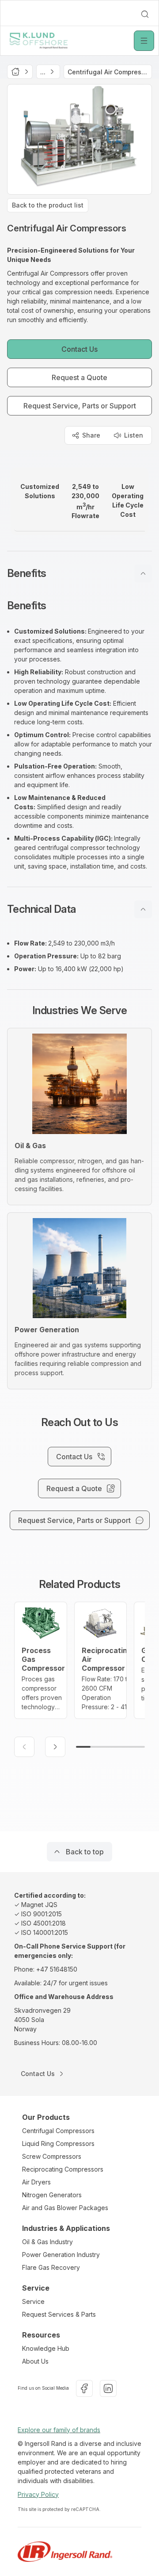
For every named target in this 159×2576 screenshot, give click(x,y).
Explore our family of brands (59, 2430)
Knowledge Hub (46, 2348)
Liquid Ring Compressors (58, 2143)
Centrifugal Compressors (58, 2131)
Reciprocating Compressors (63, 2169)
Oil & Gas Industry (47, 2242)
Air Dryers (36, 2182)
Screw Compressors (52, 2156)
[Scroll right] (55, 1747)
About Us (35, 2361)
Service (33, 2301)
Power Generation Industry (61, 2255)
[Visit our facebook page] (84, 2388)
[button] (79, 573)
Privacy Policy (38, 2494)
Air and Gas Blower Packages (65, 2208)
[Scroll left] (24, 1747)
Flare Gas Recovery (51, 2267)
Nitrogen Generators (52, 2195)
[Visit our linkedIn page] (108, 2388)
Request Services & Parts (59, 2314)
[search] (145, 14)
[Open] (144, 41)
